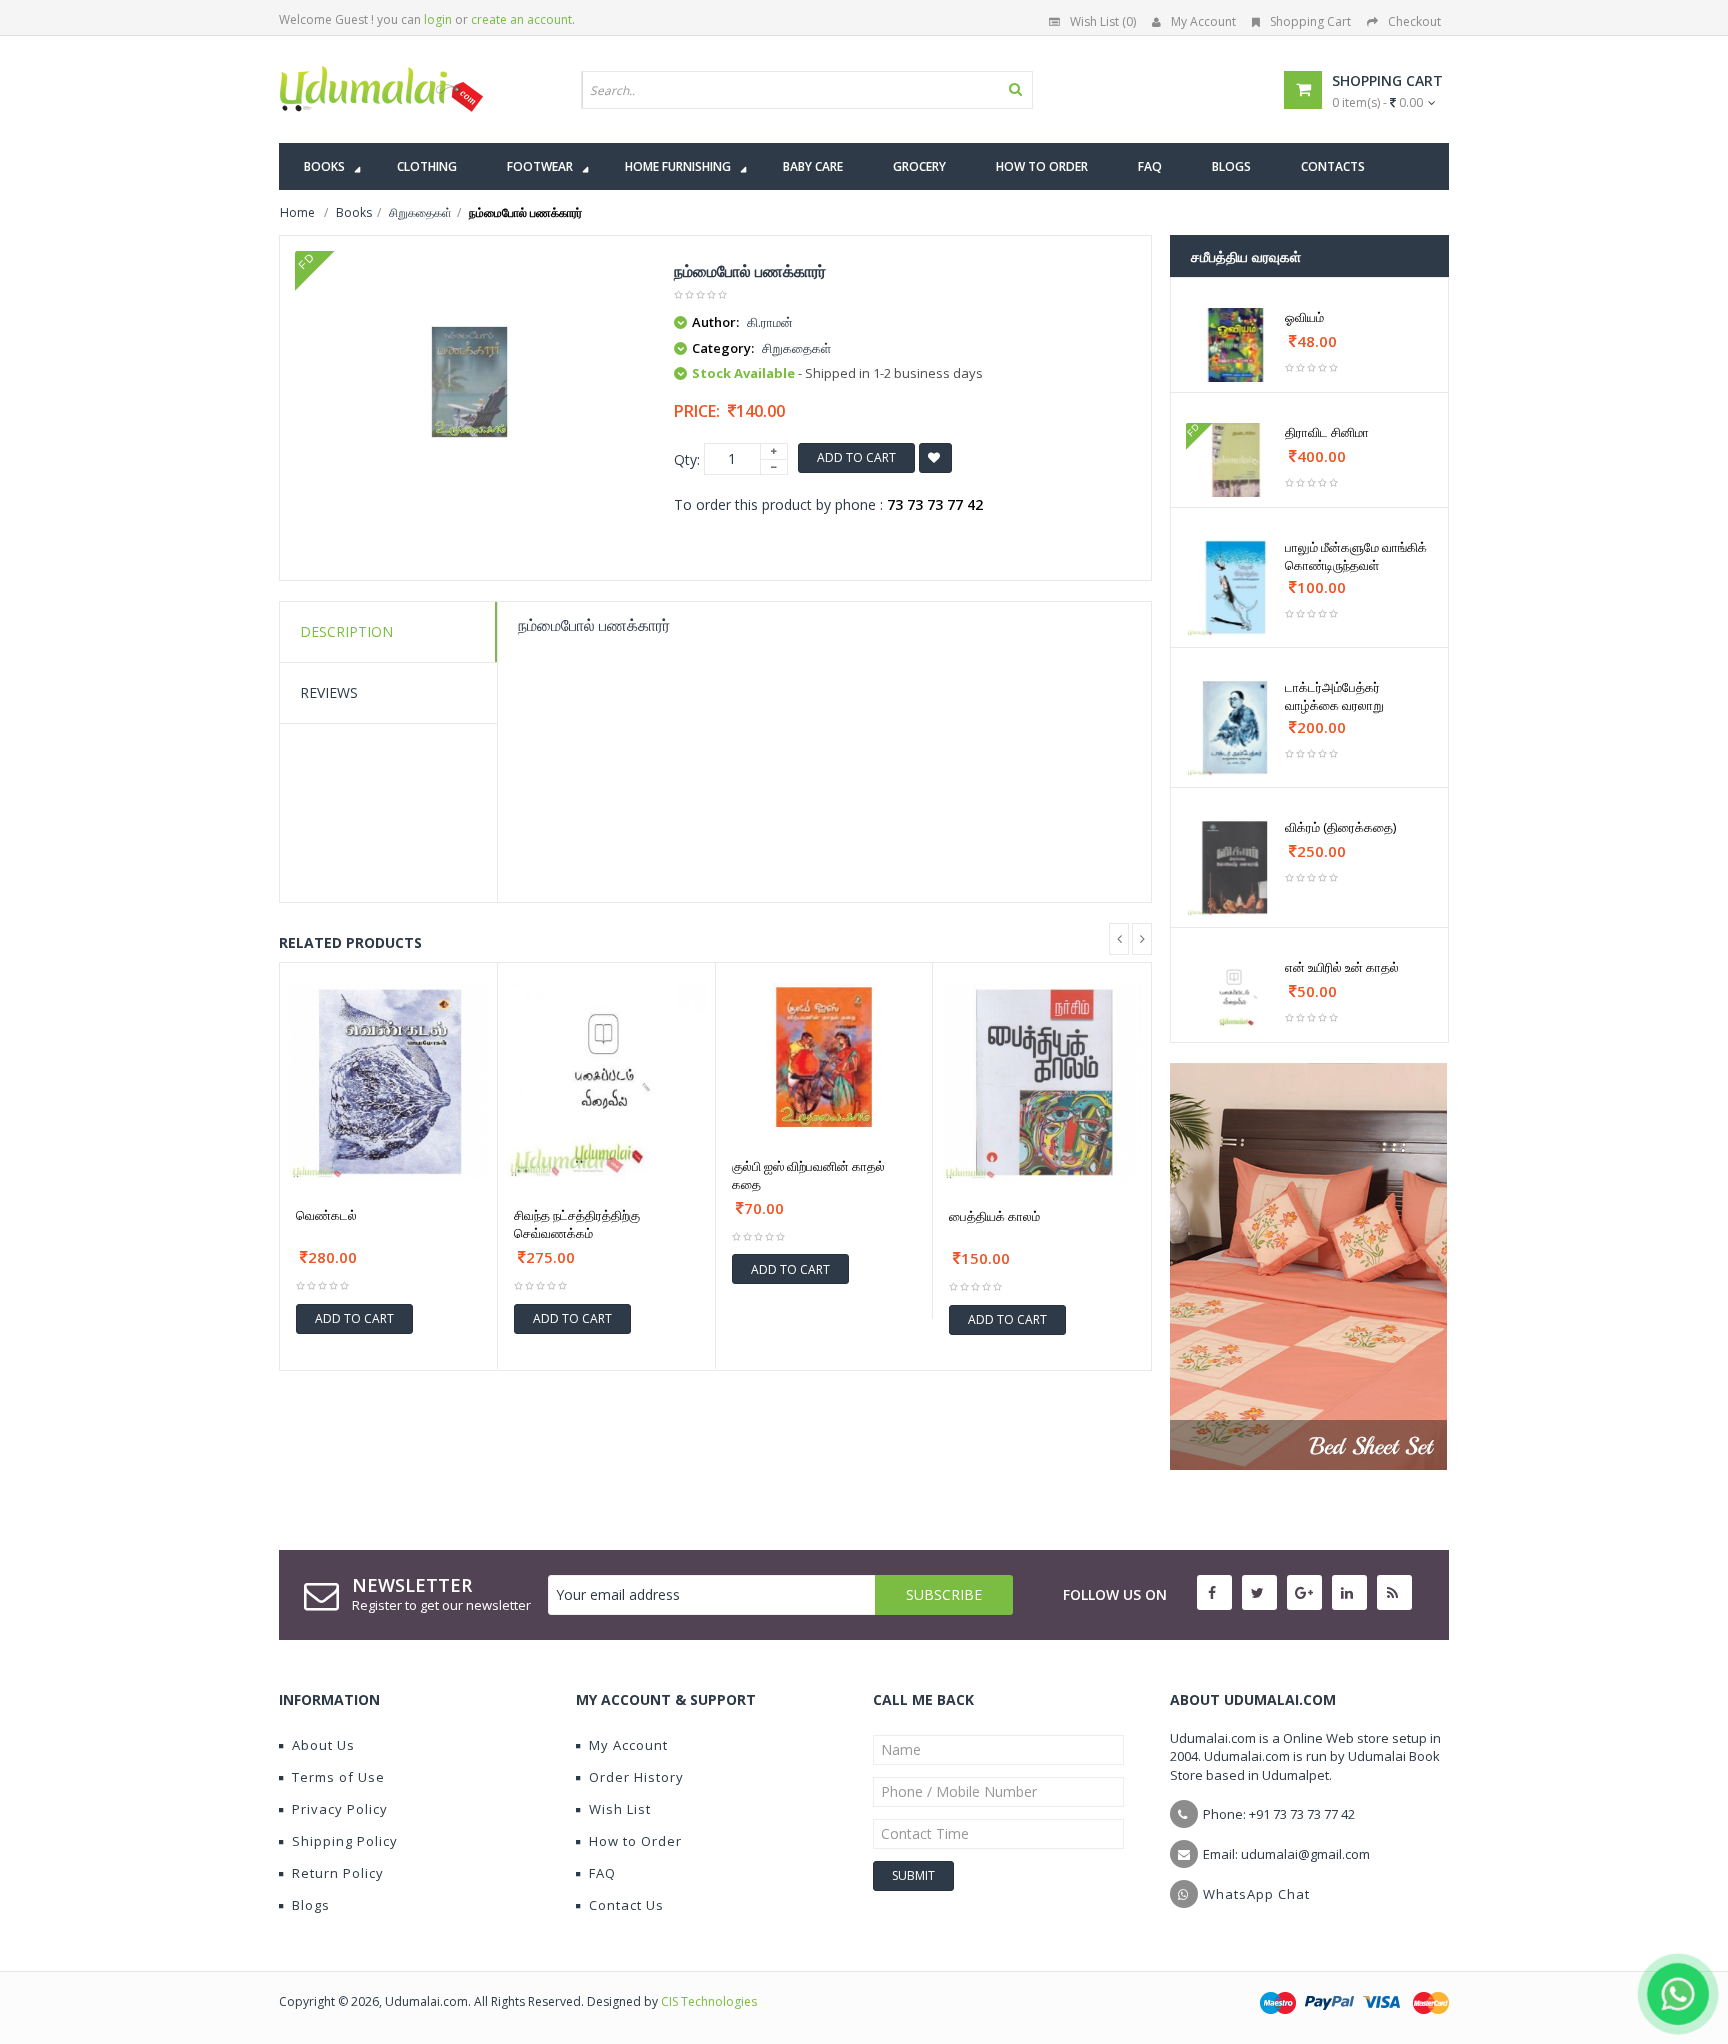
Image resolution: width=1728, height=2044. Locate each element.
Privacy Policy (340, 1809)
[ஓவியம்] (1235, 345)
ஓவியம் (1304, 317)
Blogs (311, 1905)
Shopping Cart (1310, 21)
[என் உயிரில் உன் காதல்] (1235, 995)
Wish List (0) (1103, 21)
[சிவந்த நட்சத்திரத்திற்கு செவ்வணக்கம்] (606, 1082)
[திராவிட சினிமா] (1235, 460)
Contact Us (626, 1905)
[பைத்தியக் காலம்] (1042, 1083)
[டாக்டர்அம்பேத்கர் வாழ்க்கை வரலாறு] (1235, 727)
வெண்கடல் (326, 1215)
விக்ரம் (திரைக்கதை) (1340, 827)
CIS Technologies (709, 2001)
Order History (636, 1777)
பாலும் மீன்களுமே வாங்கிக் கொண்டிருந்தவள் (1356, 556)
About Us (323, 1745)
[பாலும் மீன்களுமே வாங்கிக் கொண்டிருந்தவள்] (1235, 587)
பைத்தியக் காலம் (994, 1216)
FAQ (602, 1873)
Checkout (1414, 21)
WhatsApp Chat (1256, 1894)
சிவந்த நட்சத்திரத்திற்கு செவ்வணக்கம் (577, 1224)
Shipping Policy (345, 1841)
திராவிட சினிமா (1327, 432)
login (438, 19)
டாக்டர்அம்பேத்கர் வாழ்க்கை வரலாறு (1334, 696)
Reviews (329, 692)
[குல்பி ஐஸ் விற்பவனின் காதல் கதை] (824, 1057)
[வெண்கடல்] (388, 1082)
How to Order (635, 1841)
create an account (521, 19)
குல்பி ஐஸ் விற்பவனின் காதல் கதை (808, 1175)
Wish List (620, 1809)
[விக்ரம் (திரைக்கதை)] (1235, 867)
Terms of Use (338, 1777)
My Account (1203, 21)
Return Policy (338, 1873)
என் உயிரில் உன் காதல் (1342, 967)
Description (346, 631)
